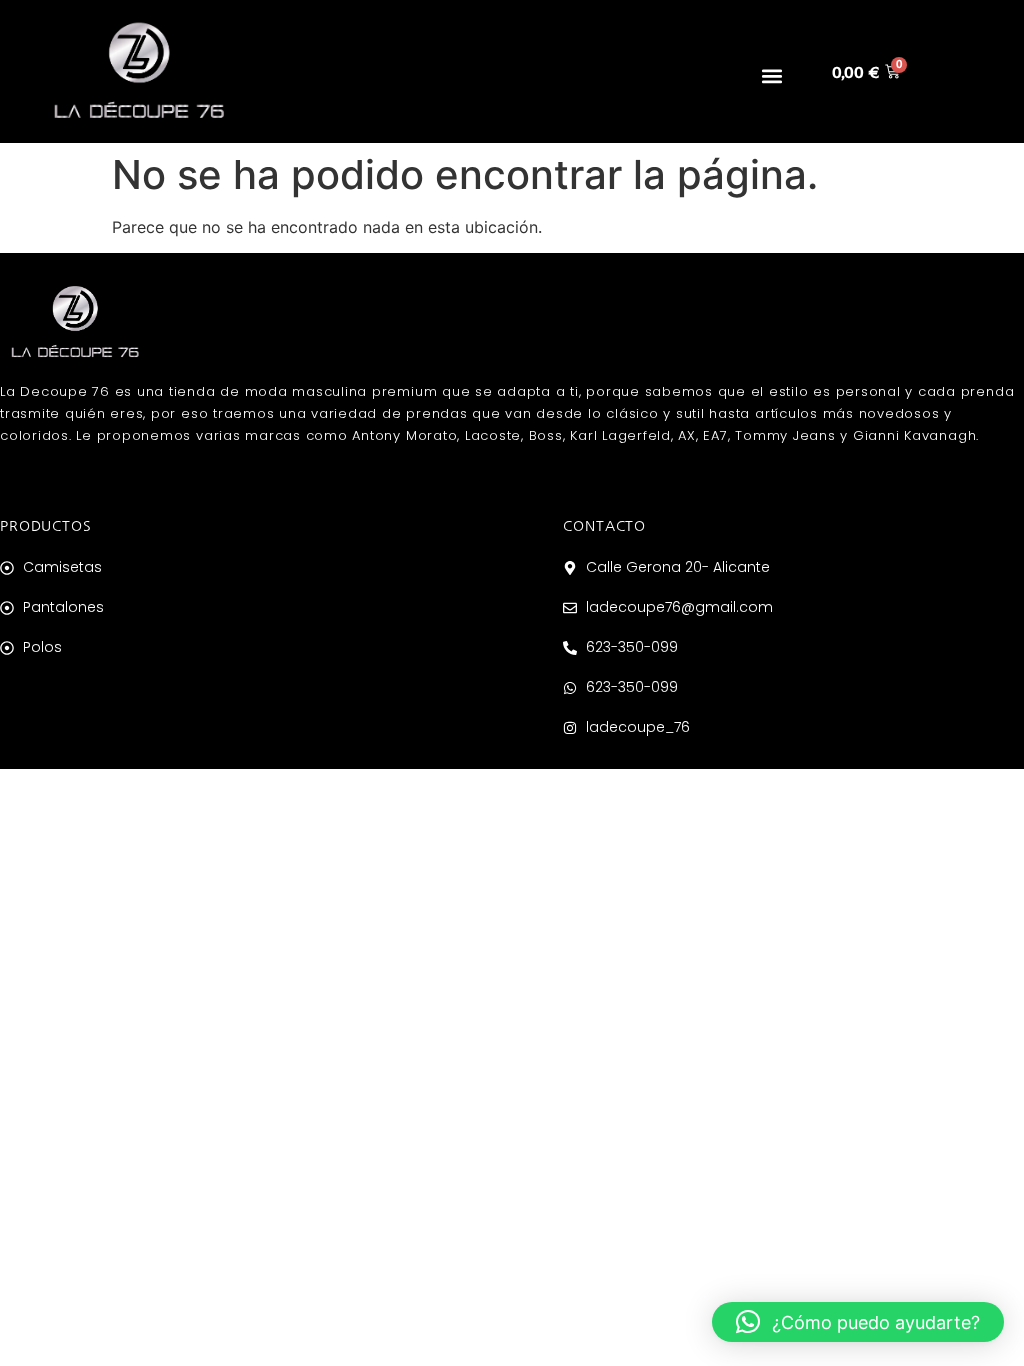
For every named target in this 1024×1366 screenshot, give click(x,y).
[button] (771, 75)
